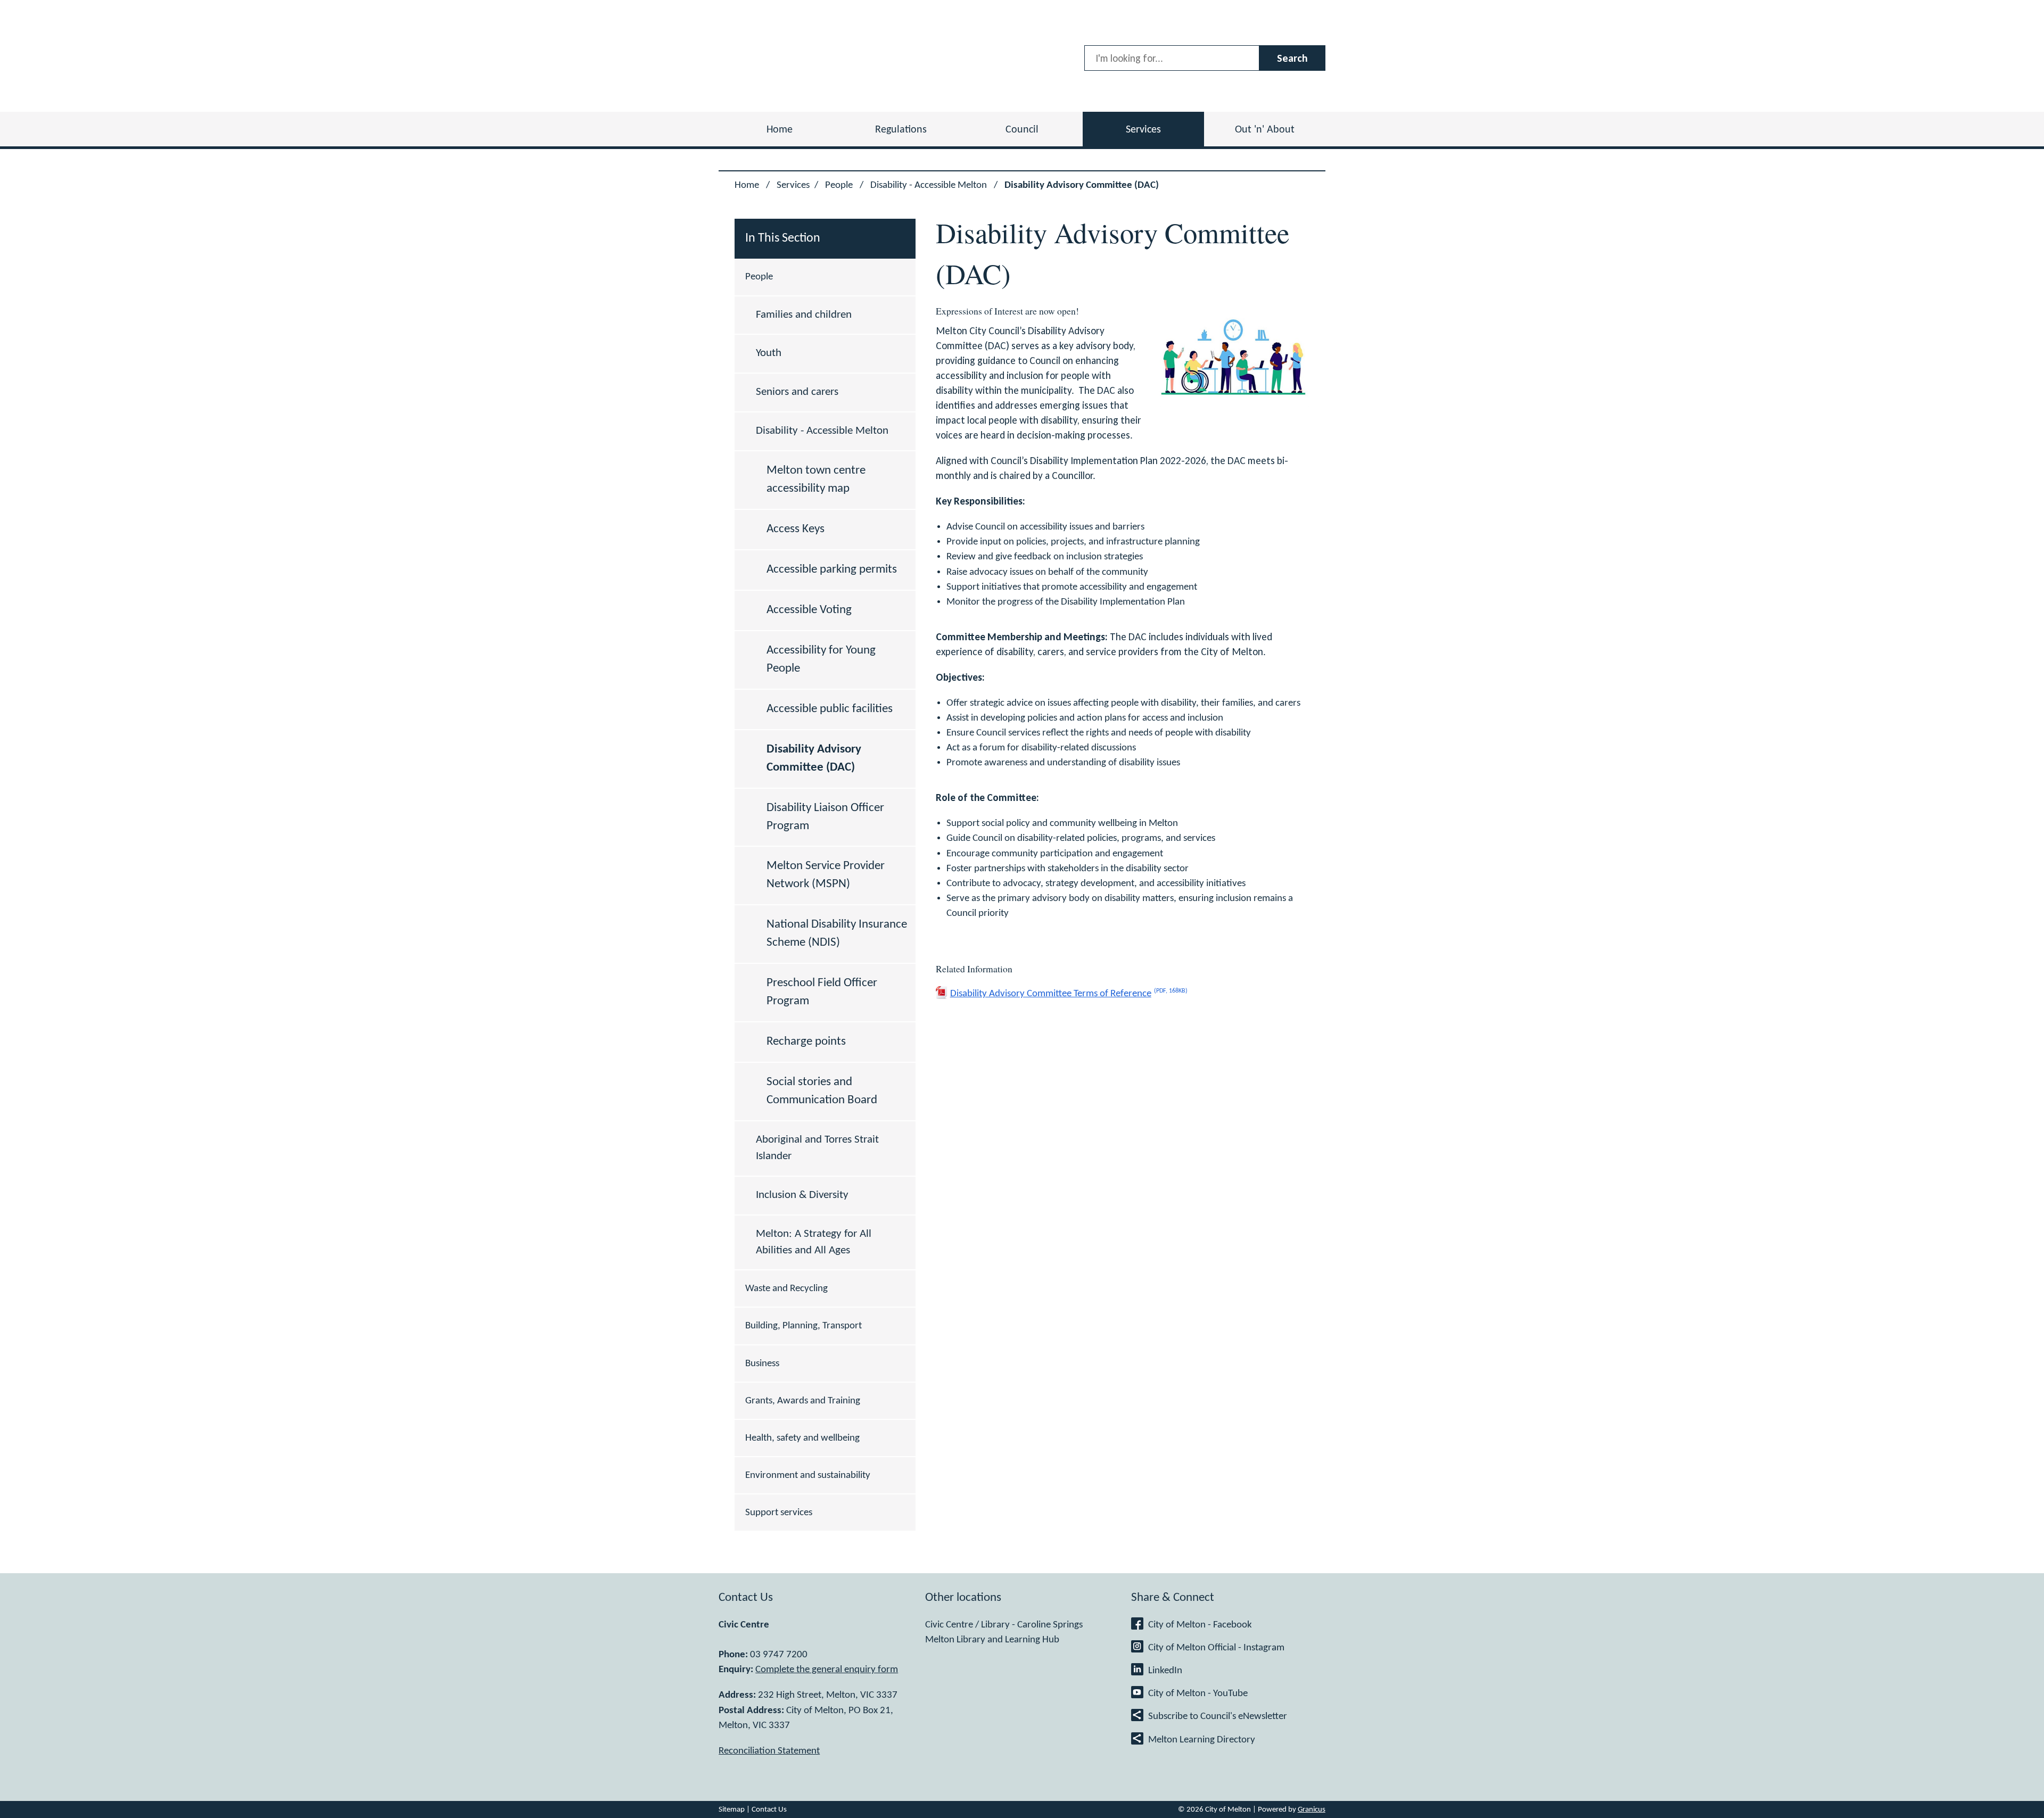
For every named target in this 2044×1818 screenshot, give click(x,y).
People (840, 185)
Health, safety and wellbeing (802, 1438)
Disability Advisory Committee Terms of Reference (1069, 993)
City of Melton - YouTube (1198, 1693)
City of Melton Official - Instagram (1216, 1648)
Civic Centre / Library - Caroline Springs (1004, 1625)
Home (747, 185)
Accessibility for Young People (821, 659)
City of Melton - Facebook (1200, 1625)
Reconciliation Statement (769, 1751)
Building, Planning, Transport (803, 1326)
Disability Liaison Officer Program (825, 817)
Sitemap (732, 1809)
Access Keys (796, 529)
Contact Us (769, 1809)
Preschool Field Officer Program (822, 992)
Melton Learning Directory (1202, 1740)
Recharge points (806, 1042)
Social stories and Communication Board (822, 1091)
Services (1143, 130)
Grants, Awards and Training (803, 1401)
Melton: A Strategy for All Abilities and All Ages (814, 1242)
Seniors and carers (797, 392)
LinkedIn (1165, 1671)
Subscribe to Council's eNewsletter (1218, 1716)
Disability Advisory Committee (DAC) (814, 758)
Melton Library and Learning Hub (992, 1640)
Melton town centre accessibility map (816, 480)
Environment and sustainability (808, 1475)
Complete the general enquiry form (827, 1670)
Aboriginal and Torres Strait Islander (817, 1148)
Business (762, 1363)
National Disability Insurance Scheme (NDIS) (837, 933)
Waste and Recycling (786, 1288)
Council (1022, 130)
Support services (779, 1513)
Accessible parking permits (832, 569)
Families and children (804, 315)
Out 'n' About (1265, 130)
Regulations (901, 130)
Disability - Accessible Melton (930, 185)
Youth (769, 353)
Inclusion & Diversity (802, 1195)
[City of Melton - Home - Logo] (789, 56)
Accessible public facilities (830, 709)
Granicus (1312, 1809)
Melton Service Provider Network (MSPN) (826, 875)
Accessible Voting (809, 610)
